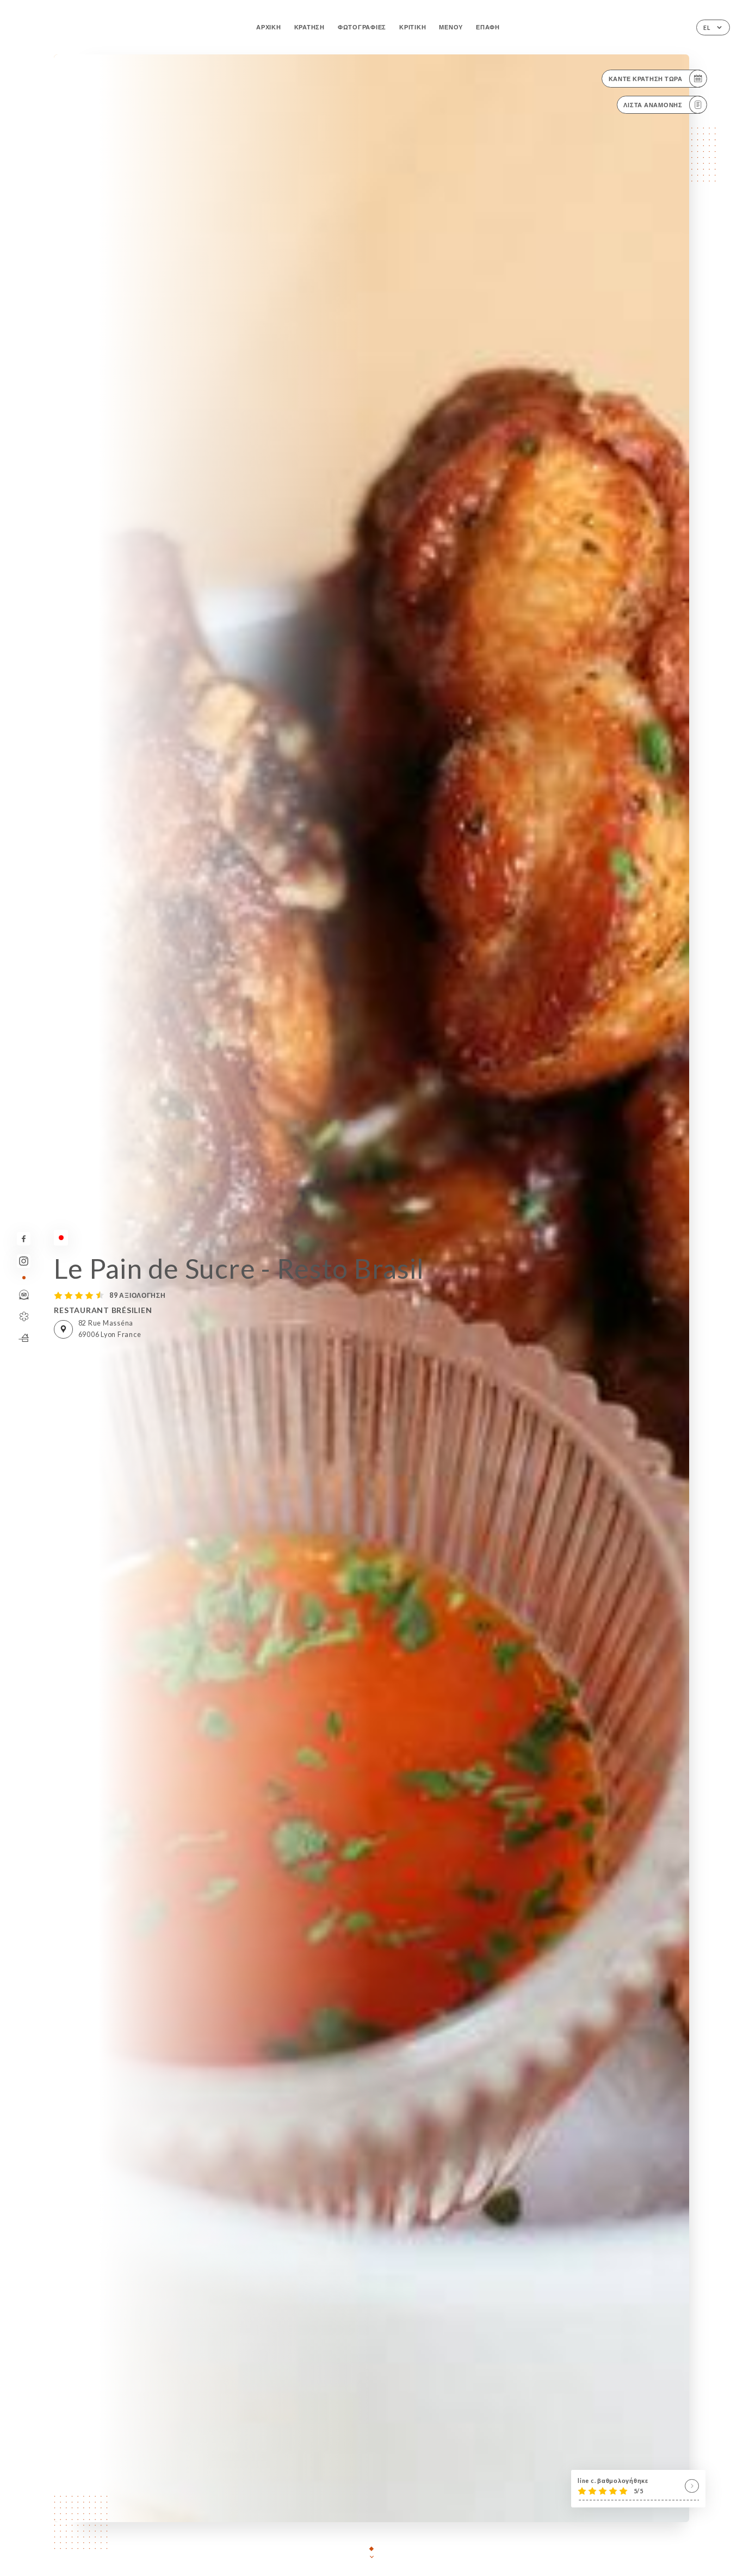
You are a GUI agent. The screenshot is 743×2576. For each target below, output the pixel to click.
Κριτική (413, 27)
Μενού (451, 27)
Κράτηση (309, 27)
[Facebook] (24, 1239)
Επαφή (488, 27)
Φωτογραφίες (362, 27)
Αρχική (268, 27)
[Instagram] (24, 1261)
